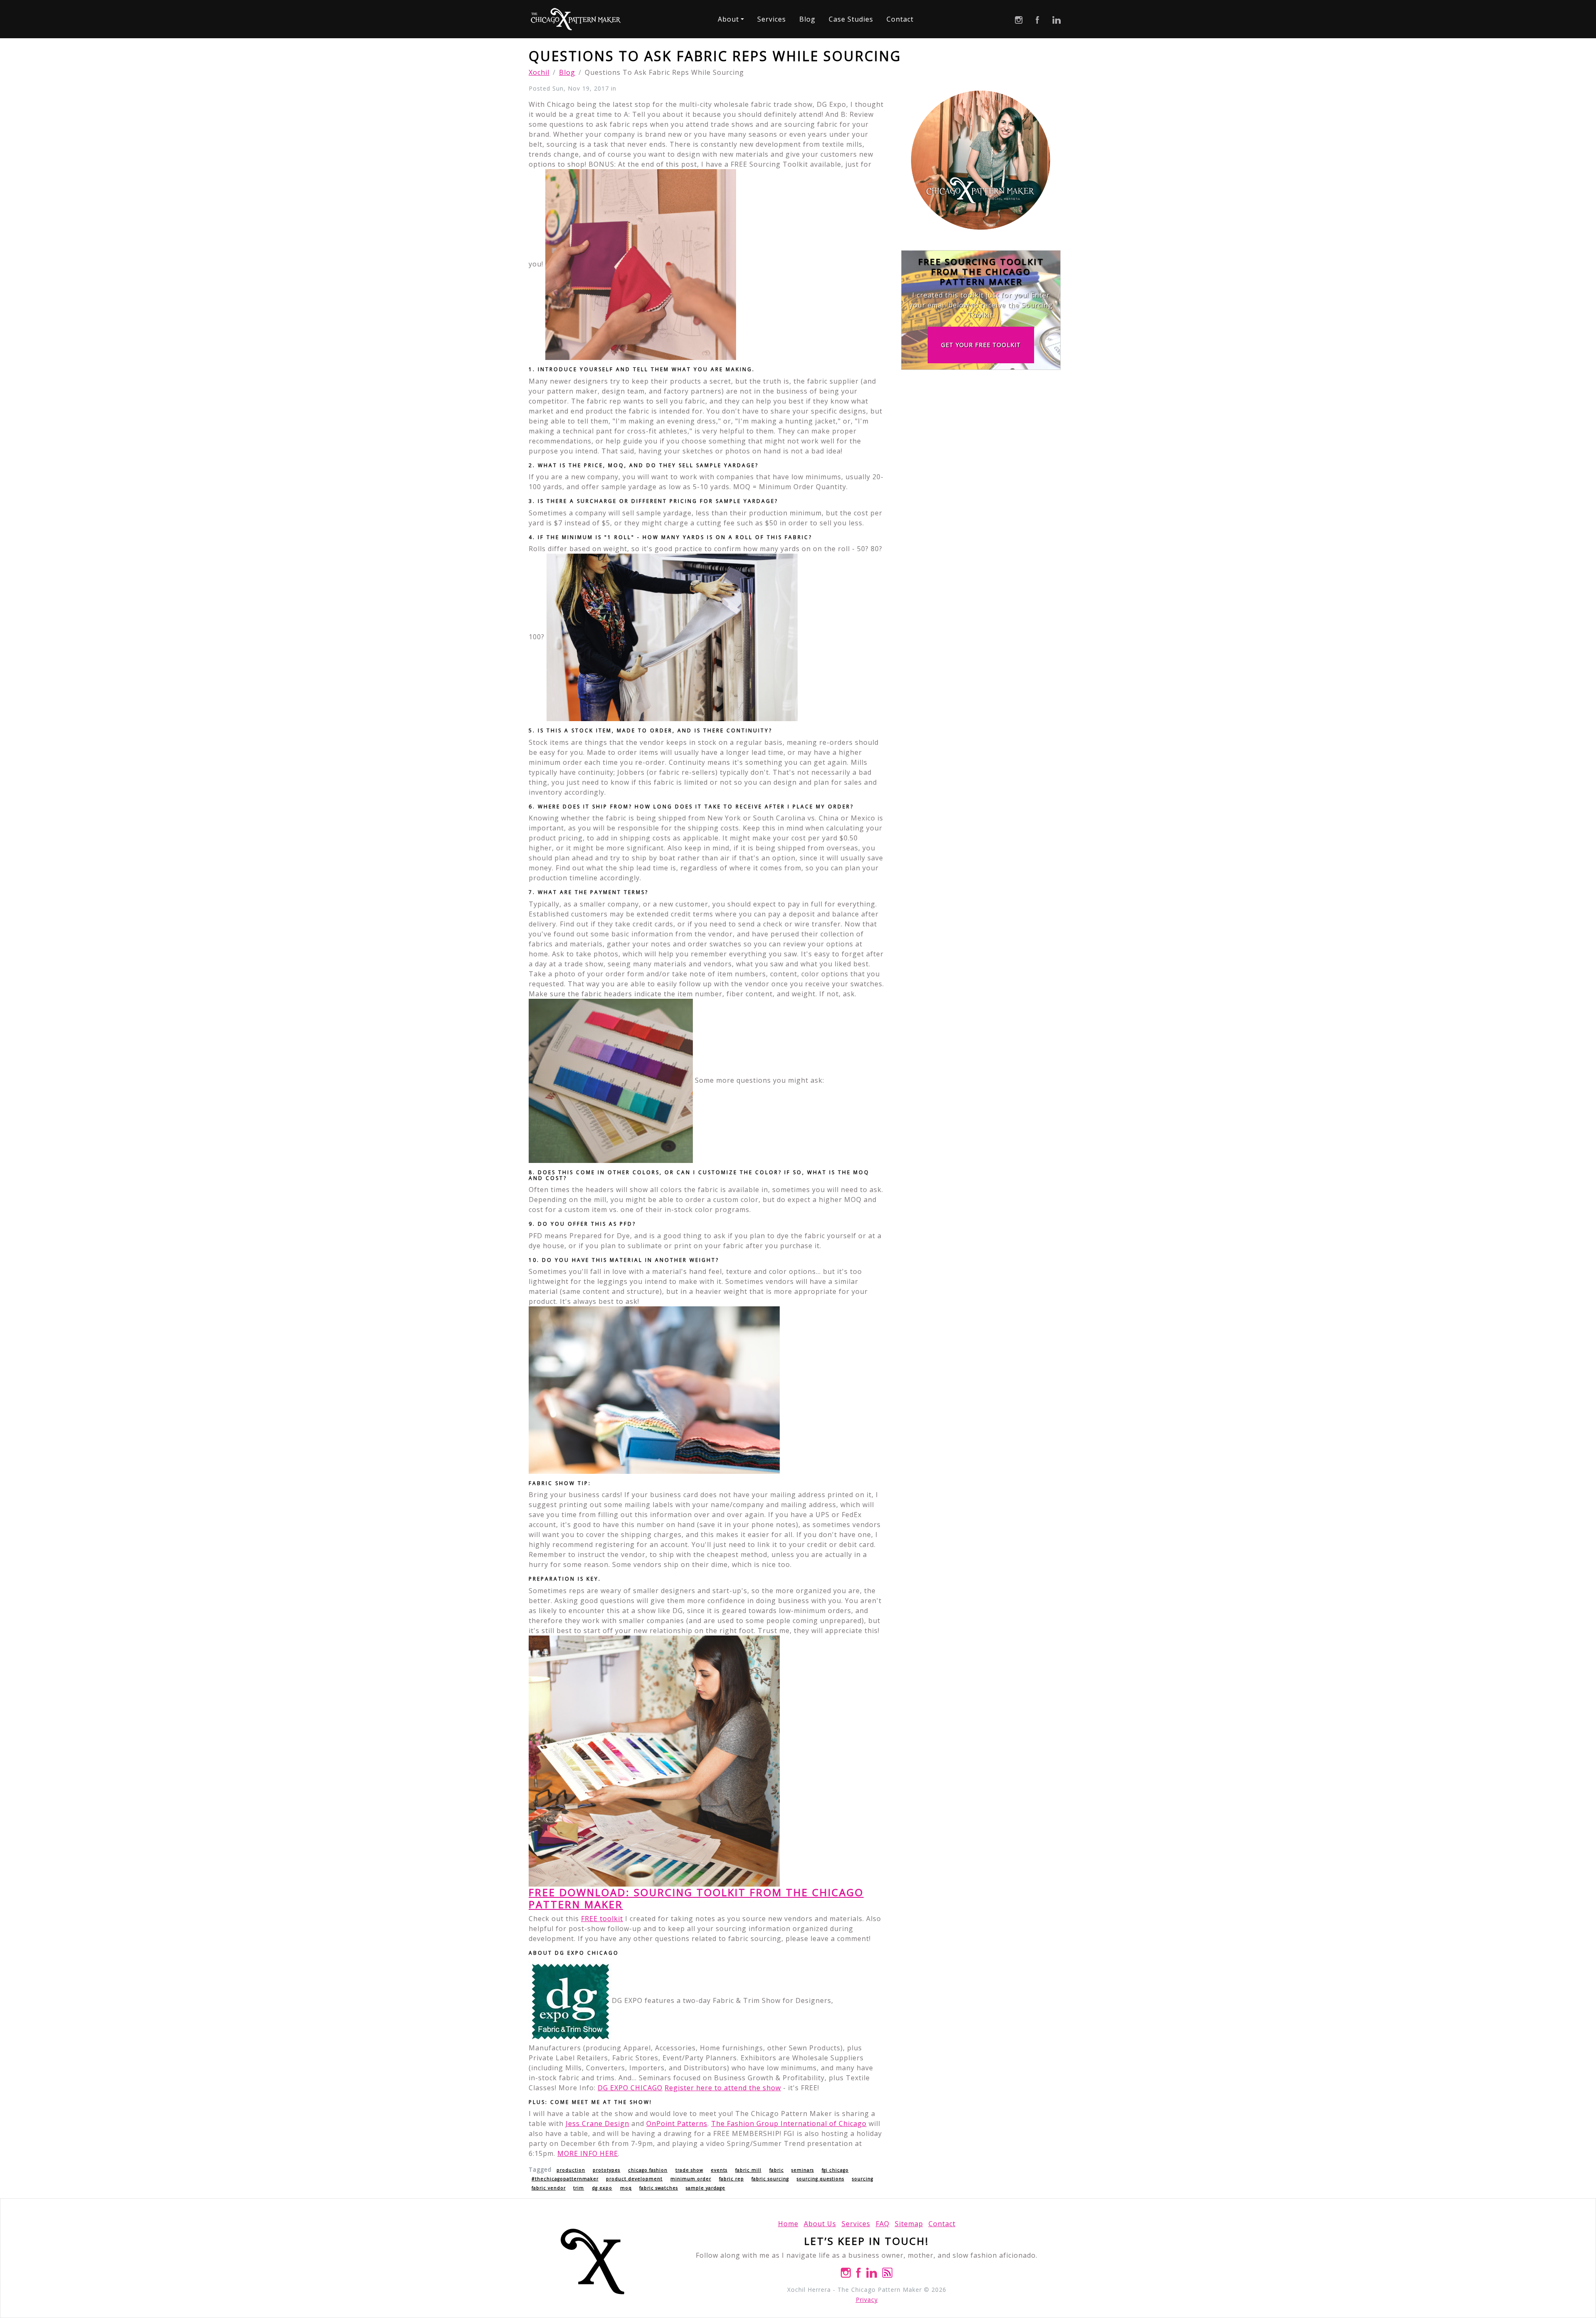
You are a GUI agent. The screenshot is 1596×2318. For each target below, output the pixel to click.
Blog (807, 19)
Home (788, 2224)
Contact (900, 19)
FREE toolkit (602, 1919)
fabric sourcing (770, 2179)
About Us (820, 2224)
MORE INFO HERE (588, 2153)
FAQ (883, 2224)
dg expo (602, 2188)
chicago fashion (648, 2170)
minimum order (691, 2179)
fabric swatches (659, 2188)
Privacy (867, 2300)
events (719, 2170)
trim (579, 2188)
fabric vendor (549, 2188)
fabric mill (748, 2170)
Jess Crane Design (597, 2123)
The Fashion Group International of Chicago (789, 2123)
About (728, 19)
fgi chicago (835, 2170)
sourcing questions (820, 2179)
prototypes (606, 2170)
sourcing (863, 2179)
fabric (777, 2170)
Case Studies (851, 19)
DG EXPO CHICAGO (630, 2088)
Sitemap (909, 2224)
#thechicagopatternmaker (565, 2179)
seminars (803, 2170)
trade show (689, 2170)
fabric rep (731, 2179)
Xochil (539, 72)
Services (772, 19)
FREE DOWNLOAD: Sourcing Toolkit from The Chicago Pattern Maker (696, 1898)
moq (626, 2188)
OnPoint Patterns (677, 2123)
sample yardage (706, 2188)
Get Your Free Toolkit (981, 345)
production (571, 2170)
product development (634, 2179)
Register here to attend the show (723, 2088)
